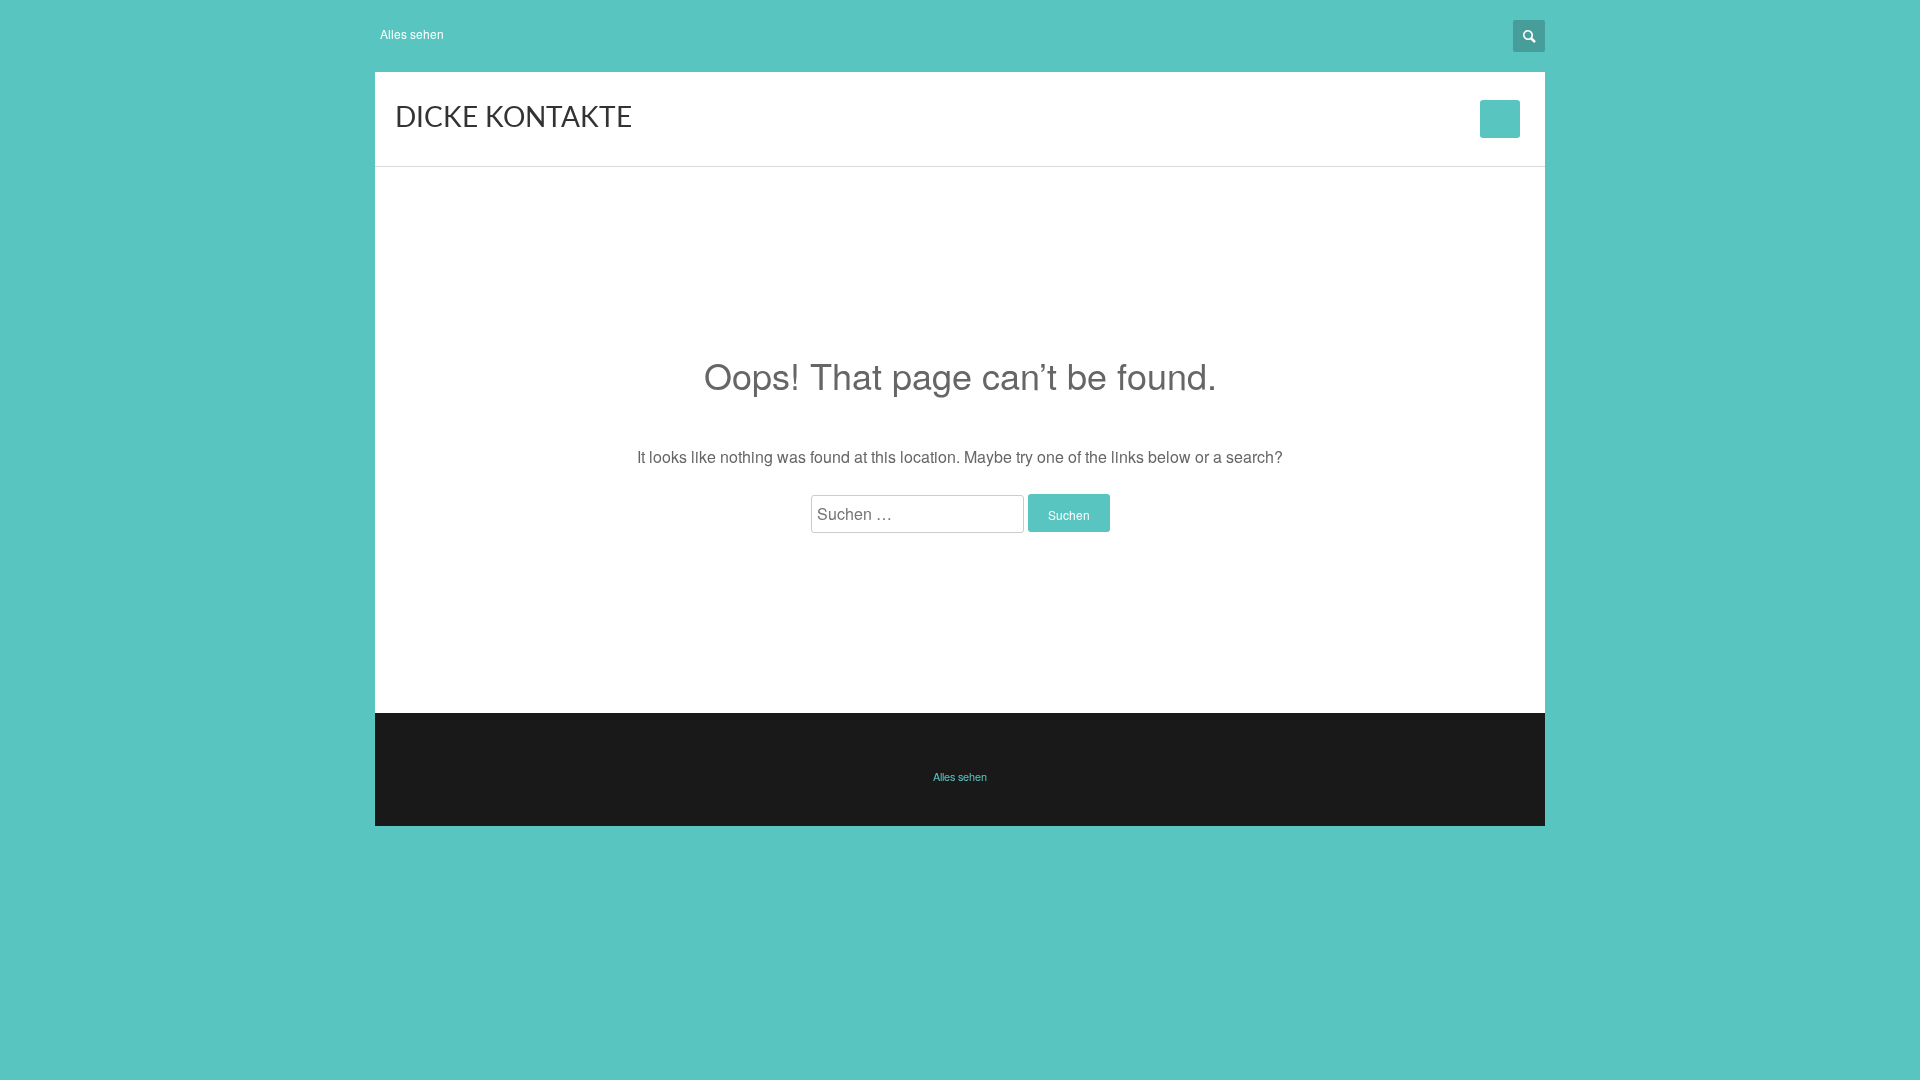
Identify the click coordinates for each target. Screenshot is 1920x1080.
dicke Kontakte (513, 118)
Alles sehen (412, 33)
